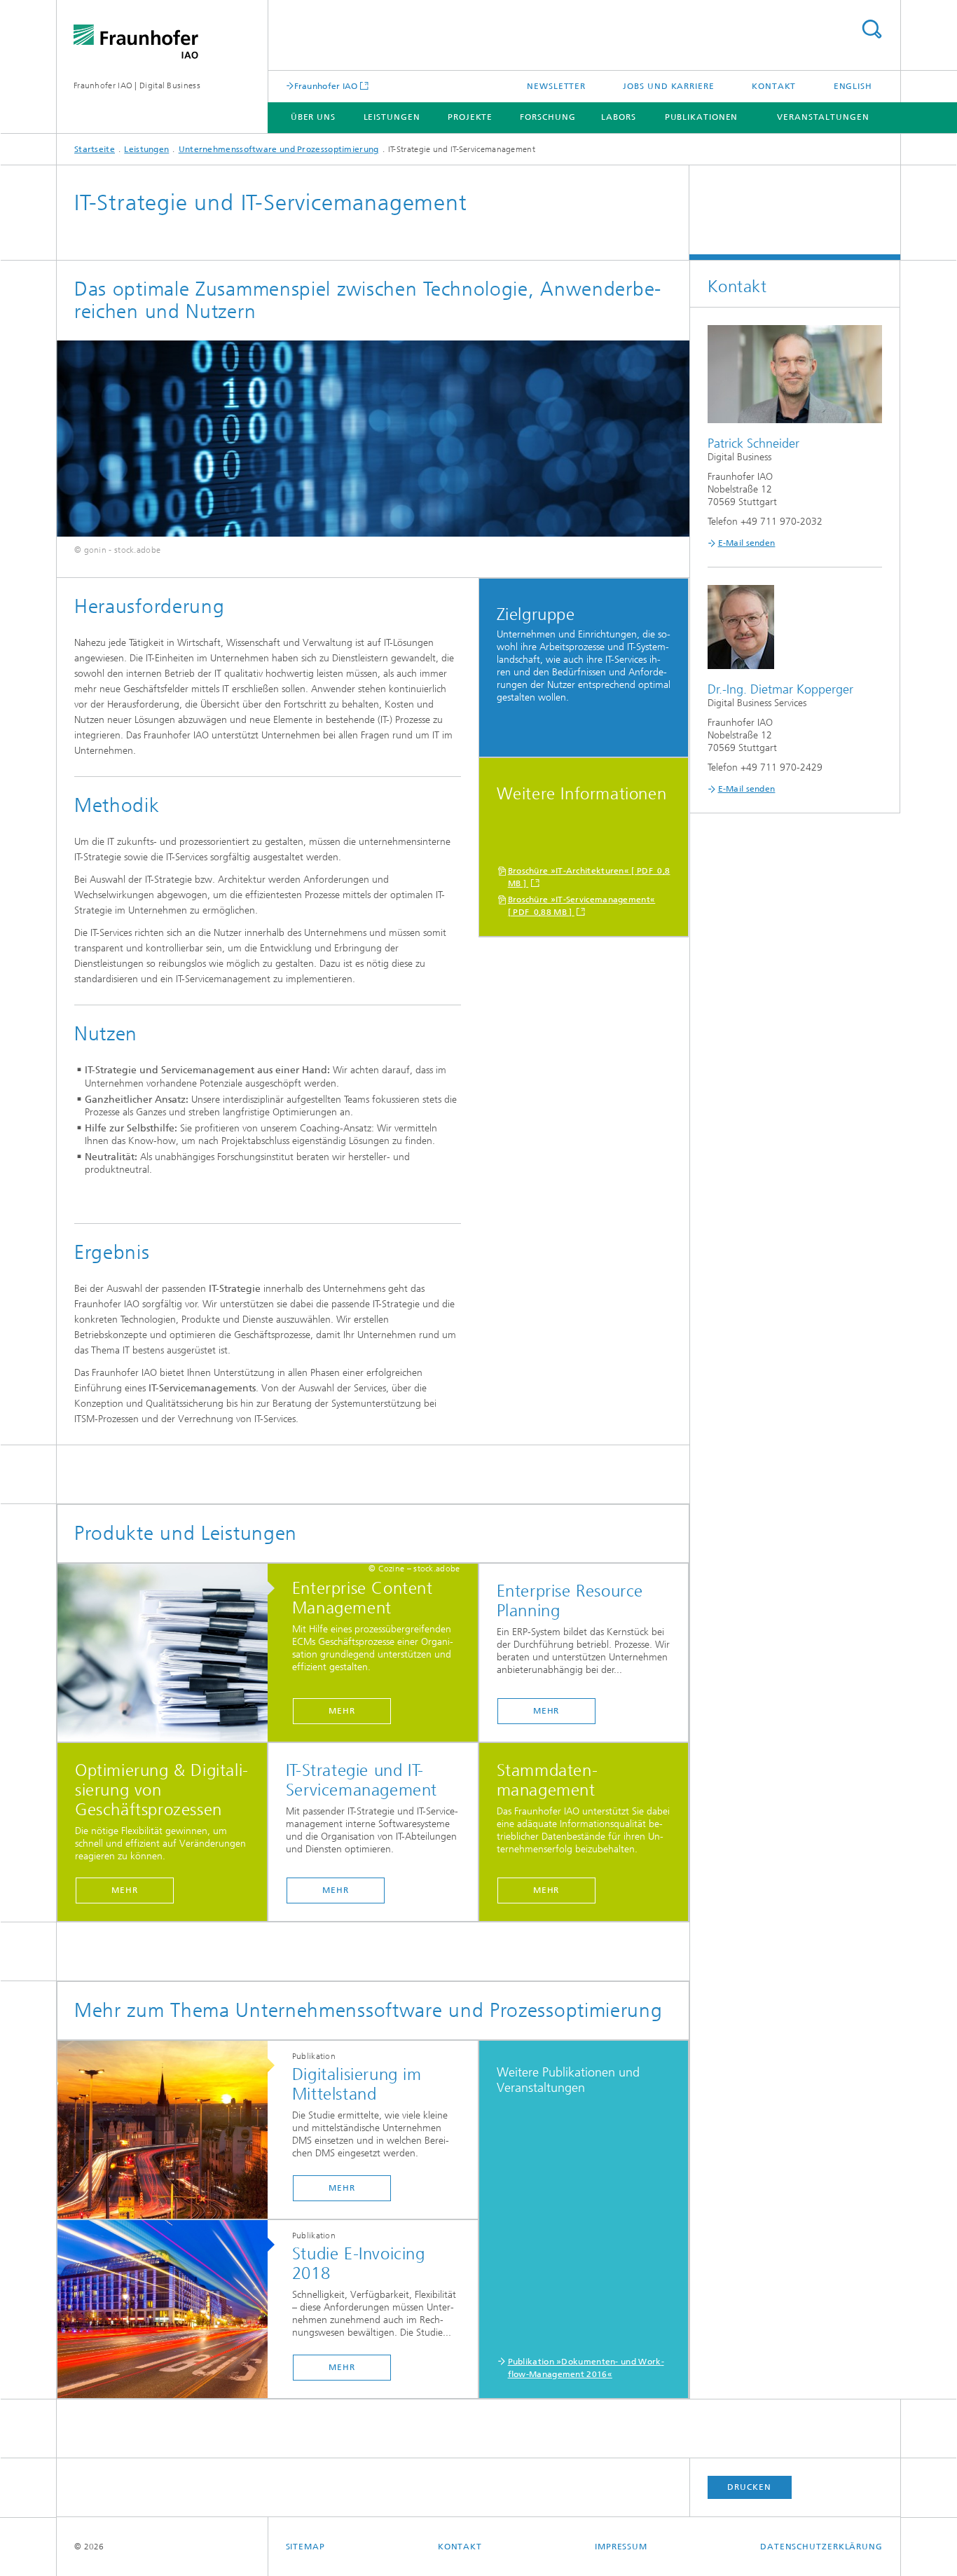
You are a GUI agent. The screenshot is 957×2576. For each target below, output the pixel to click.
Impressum (621, 2547)
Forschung (548, 117)
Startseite (95, 149)
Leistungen (392, 117)
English (853, 86)
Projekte (470, 117)
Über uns (313, 117)
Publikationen (702, 117)
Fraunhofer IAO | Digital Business (137, 85)
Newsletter (556, 86)
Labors (618, 117)
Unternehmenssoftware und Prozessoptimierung (279, 149)
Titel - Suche (872, 29)
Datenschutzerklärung (821, 2547)
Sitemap (305, 2547)
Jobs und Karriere (668, 86)
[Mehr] (170, 1653)
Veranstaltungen (823, 117)
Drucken (749, 2487)
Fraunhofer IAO (326, 86)
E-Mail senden (747, 543)
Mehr (342, 1711)
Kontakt (774, 86)
